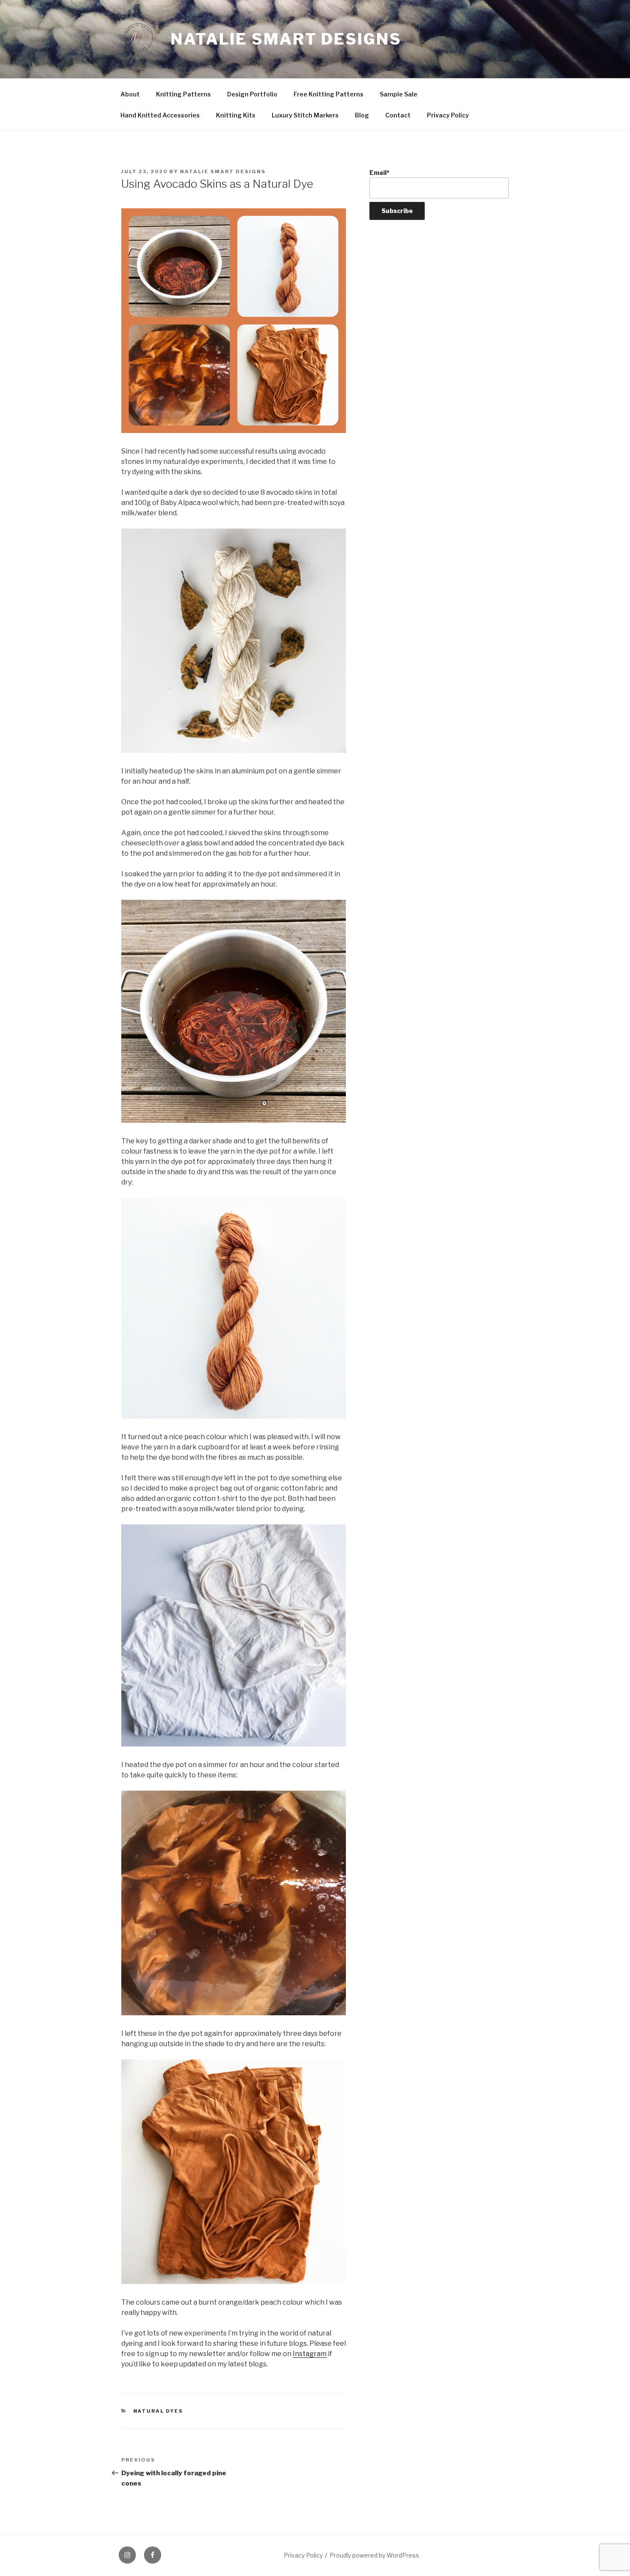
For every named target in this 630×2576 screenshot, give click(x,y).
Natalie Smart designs (223, 171)
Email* (379, 173)
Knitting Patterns (183, 94)
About (130, 94)
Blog (362, 115)
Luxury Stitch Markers (305, 115)
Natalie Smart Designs (286, 39)
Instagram (310, 2354)
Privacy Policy (448, 115)
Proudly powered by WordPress (374, 2555)
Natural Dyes (158, 2411)
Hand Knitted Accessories (160, 115)
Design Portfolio (252, 94)
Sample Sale (399, 94)
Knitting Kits (236, 115)
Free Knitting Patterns (328, 94)
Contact (398, 115)
